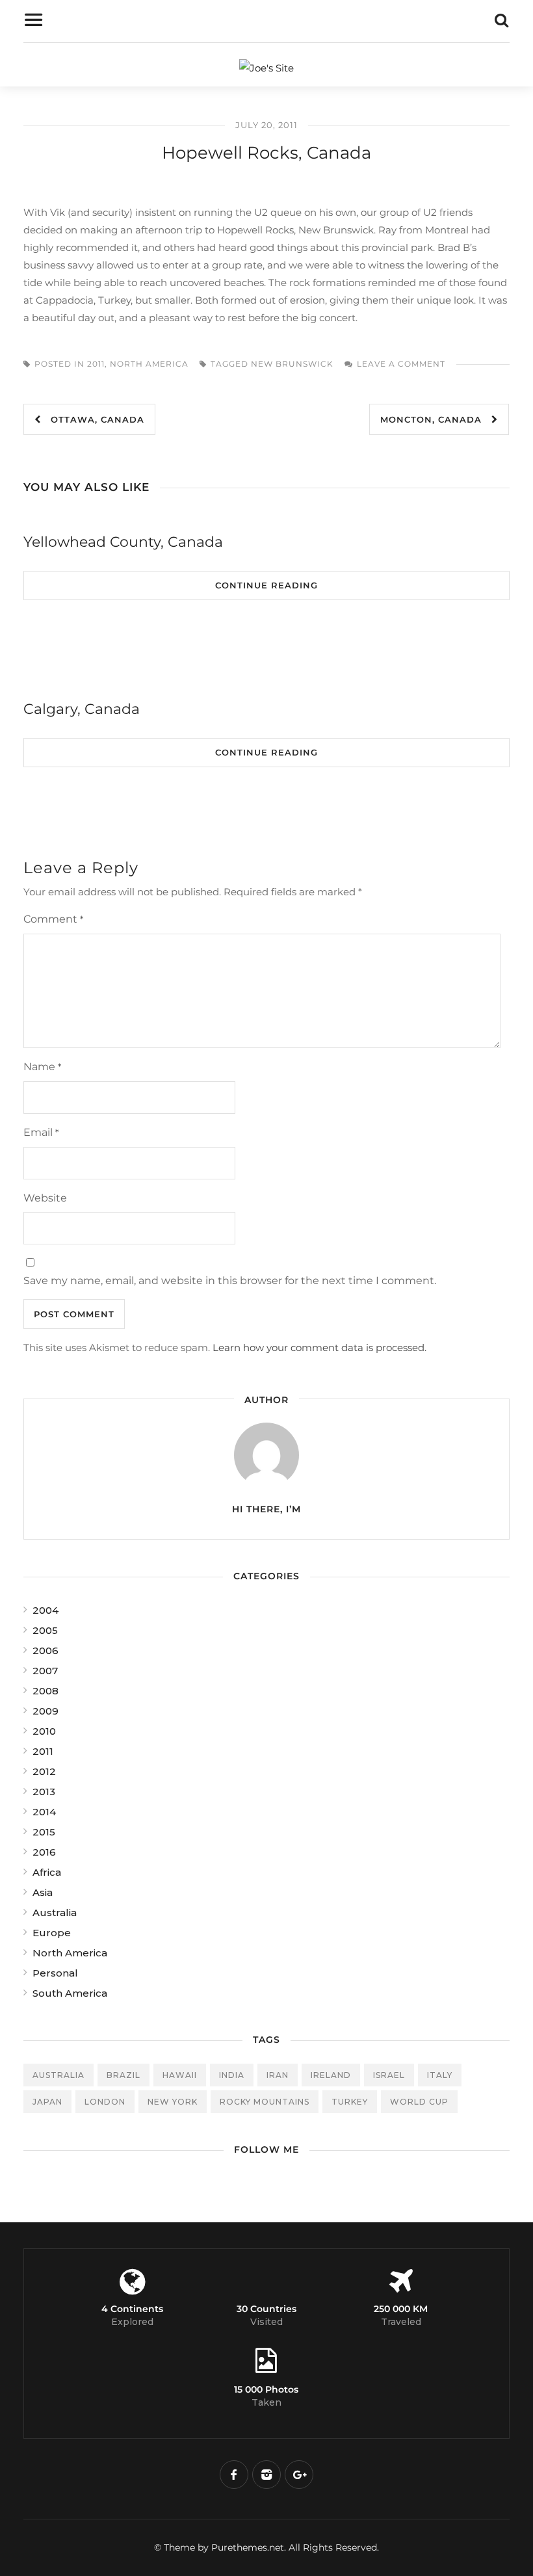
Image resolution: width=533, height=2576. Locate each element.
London (105, 2102)
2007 (45, 1671)
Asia (43, 1892)
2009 (45, 1711)
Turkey (350, 2102)
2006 (45, 1650)
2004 (45, 1610)
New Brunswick (292, 364)
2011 (96, 364)
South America (70, 1993)
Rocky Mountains (265, 2102)
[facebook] (234, 2475)
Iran (278, 2075)
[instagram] (266, 2475)
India (232, 2075)
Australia (55, 1912)
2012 (44, 1771)
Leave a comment (401, 364)
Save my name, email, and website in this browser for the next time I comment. (230, 1281)
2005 (45, 1630)
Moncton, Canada (436, 419)
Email (41, 1132)
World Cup (419, 2102)
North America (149, 364)
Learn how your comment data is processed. (319, 1347)
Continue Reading (266, 585)
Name (42, 1067)
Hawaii (180, 2075)
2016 (44, 1852)
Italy (440, 2075)
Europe (52, 1933)
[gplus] (299, 2475)
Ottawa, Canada (93, 419)
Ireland (331, 2075)
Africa (47, 1872)
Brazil (123, 2075)
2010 (44, 1731)
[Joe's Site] (266, 68)
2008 (45, 1691)
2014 (44, 1812)
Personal (55, 1973)
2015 (44, 1832)
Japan (47, 2102)
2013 (44, 1792)
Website (45, 1198)
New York (173, 2102)
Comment (53, 919)
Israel (389, 2075)
